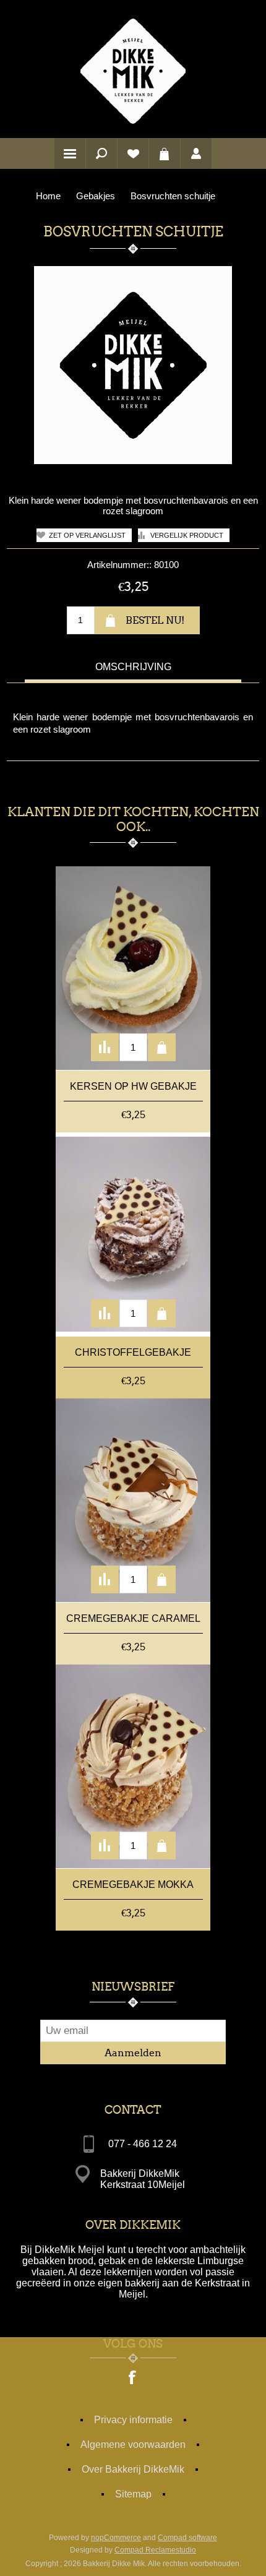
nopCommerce (116, 2538)
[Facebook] (133, 2379)
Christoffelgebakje (133, 1352)
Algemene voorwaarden (133, 2445)
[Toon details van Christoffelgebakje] (133, 1234)
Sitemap (133, 2494)
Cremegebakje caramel (133, 1618)
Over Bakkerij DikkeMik (133, 2469)
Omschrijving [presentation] (133, 667)
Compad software (187, 2538)
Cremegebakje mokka (133, 1885)
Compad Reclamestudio (155, 2550)
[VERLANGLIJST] (133, 153)
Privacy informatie (133, 2420)
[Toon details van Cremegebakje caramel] (133, 1501)
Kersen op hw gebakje (133, 1086)
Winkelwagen (165, 153)
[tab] (133, 669)
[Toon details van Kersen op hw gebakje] (133, 968)
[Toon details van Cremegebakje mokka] (133, 1767)
